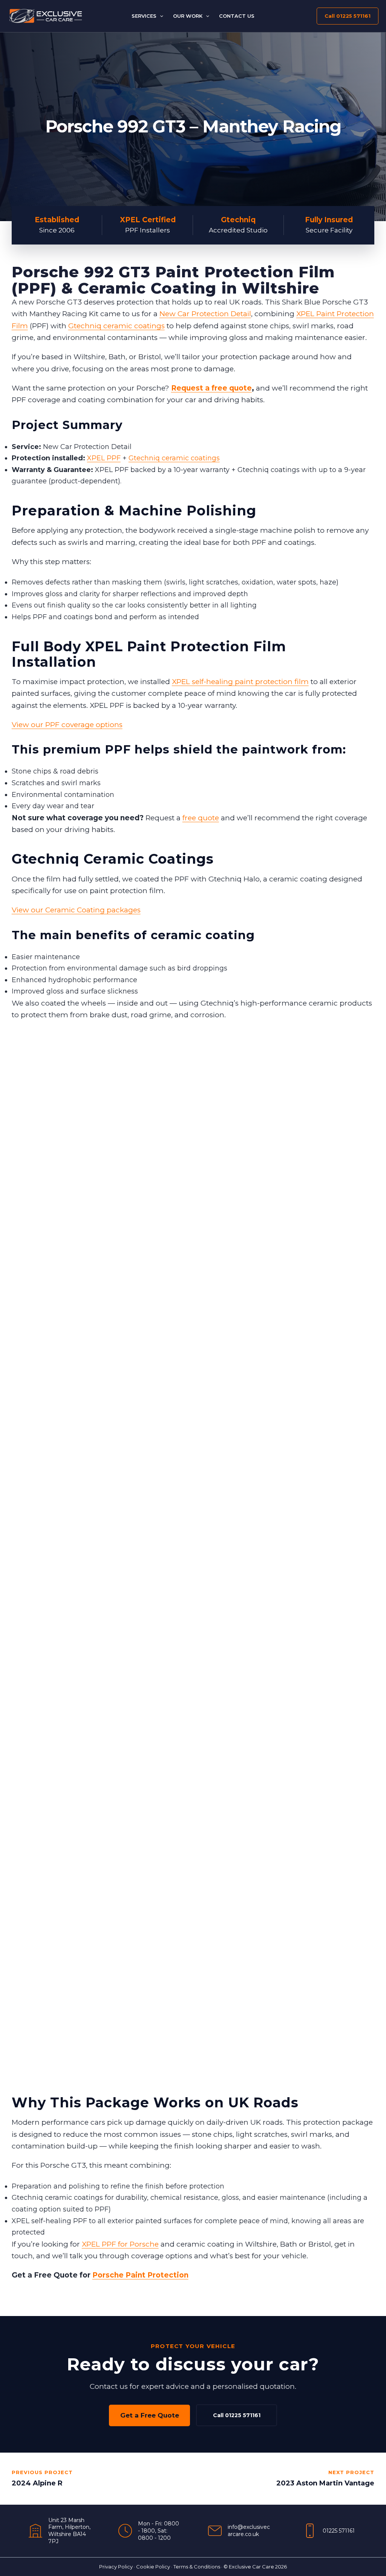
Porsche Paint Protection (140, 2275)
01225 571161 (339, 2531)
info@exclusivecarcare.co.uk (249, 2531)
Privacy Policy (116, 2567)
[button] (160, 16)
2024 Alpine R (37, 2483)
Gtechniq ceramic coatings (116, 326)
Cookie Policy (153, 2567)
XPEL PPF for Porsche (120, 2244)
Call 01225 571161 (237, 2415)
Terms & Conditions (197, 2567)
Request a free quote (211, 388)
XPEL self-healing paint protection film (240, 682)
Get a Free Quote (150, 2415)
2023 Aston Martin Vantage (325, 2483)
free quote (201, 818)
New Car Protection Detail (205, 314)
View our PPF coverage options (67, 725)
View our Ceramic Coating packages (76, 910)
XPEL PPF (104, 458)
